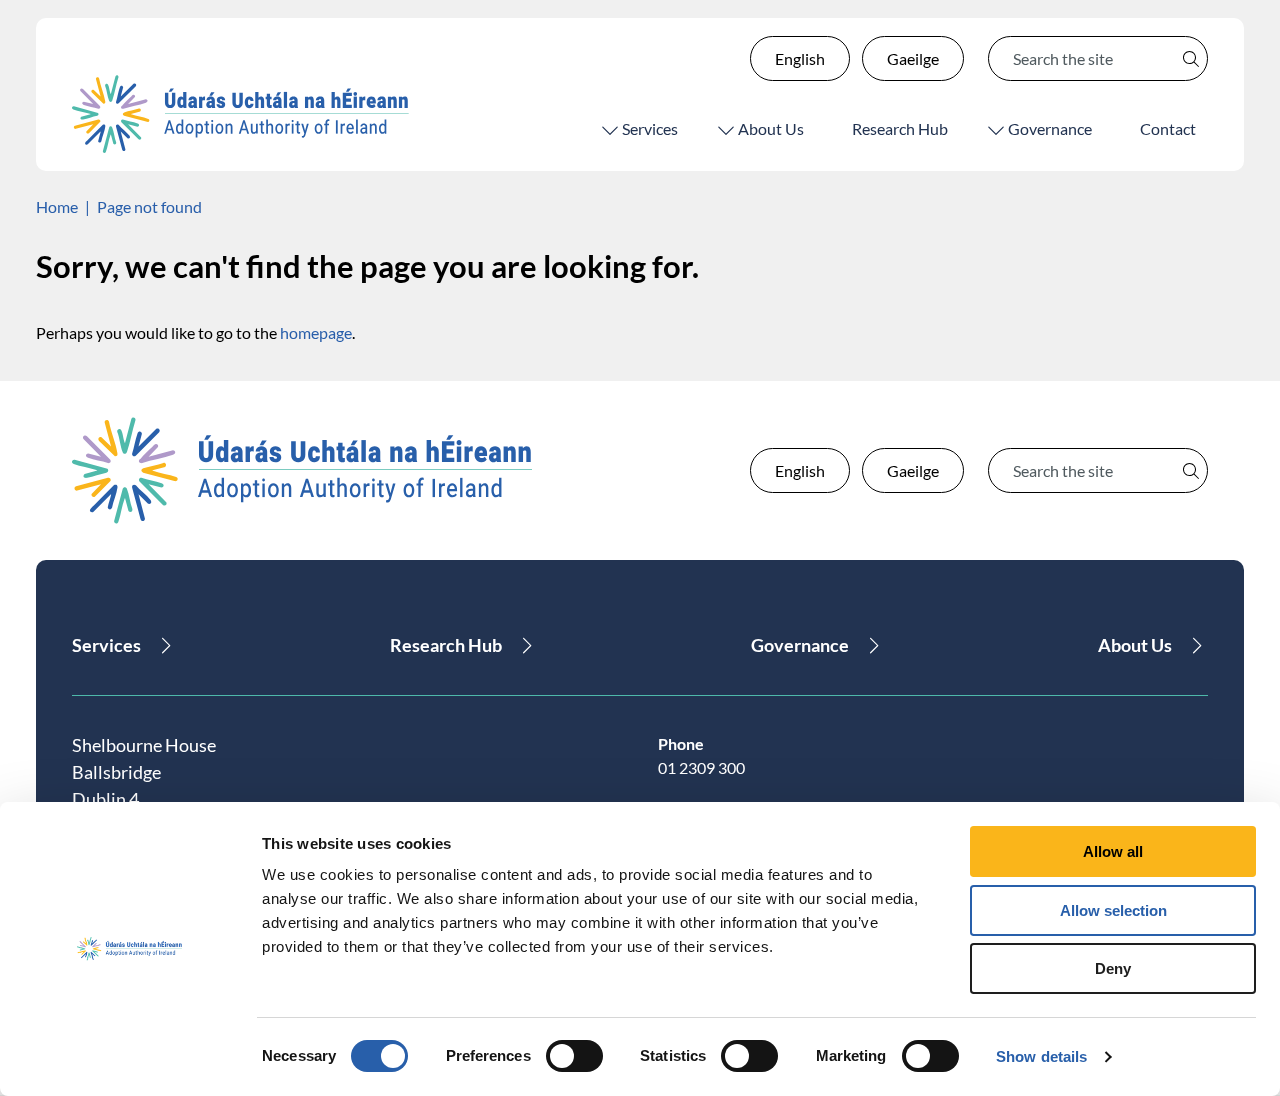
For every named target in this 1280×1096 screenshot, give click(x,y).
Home (57, 206)
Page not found (149, 206)
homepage (316, 332)
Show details (1041, 1056)
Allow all (1113, 851)
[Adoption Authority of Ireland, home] (240, 114)
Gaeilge (913, 58)
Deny (1113, 968)
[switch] (574, 1056)
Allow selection (1113, 910)
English (800, 58)
